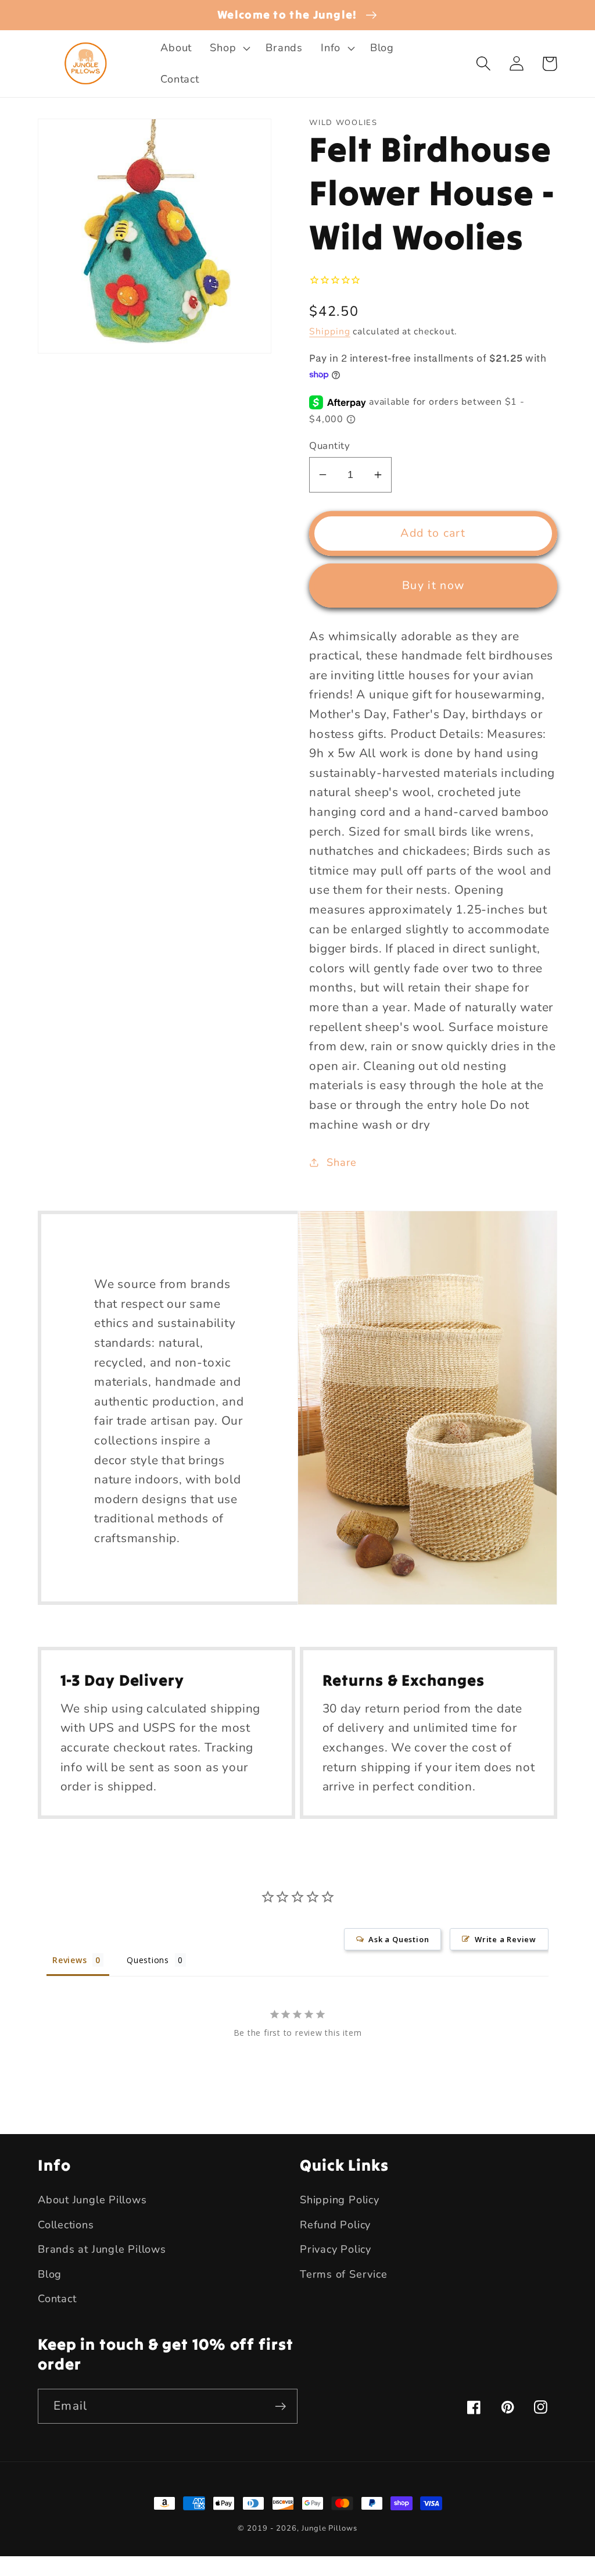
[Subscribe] (280, 2406)
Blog (50, 2274)
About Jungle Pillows (92, 2200)
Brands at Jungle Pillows (102, 2249)
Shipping (329, 331)
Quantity (329, 446)
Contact (57, 2299)
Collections (66, 2225)
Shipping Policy (340, 2200)
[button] (229, 48)
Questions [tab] (148, 1960)
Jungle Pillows (329, 2528)
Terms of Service (343, 2274)
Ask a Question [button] (399, 1939)
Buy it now (433, 585)
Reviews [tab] (69, 1960)
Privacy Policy (336, 2249)
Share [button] (342, 1162)
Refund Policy (335, 2225)
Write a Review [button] (506, 1939)
